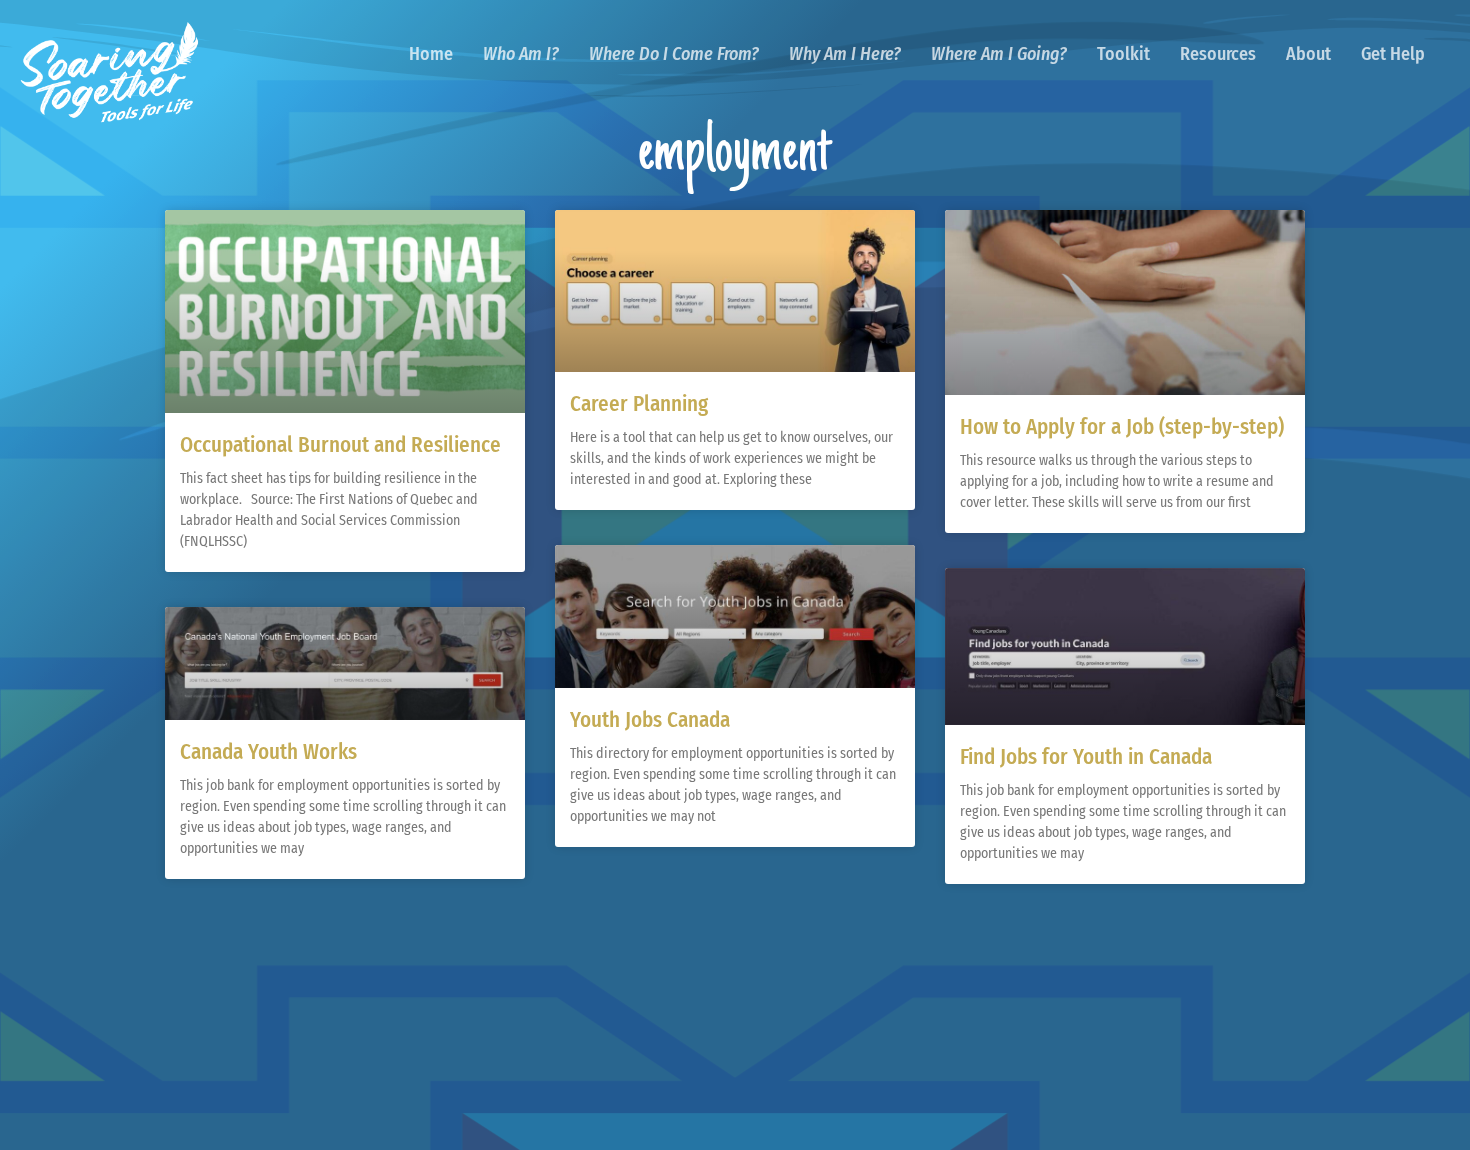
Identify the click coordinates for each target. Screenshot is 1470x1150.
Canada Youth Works (268, 752)
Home (431, 54)
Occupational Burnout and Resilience (340, 445)
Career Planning (639, 404)
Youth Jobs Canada (650, 720)
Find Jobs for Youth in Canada (1086, 757)
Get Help (1393, 54)
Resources (1218, 54)
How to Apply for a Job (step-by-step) (1122, 427)
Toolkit (1123, 54)
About (1308, 54)
